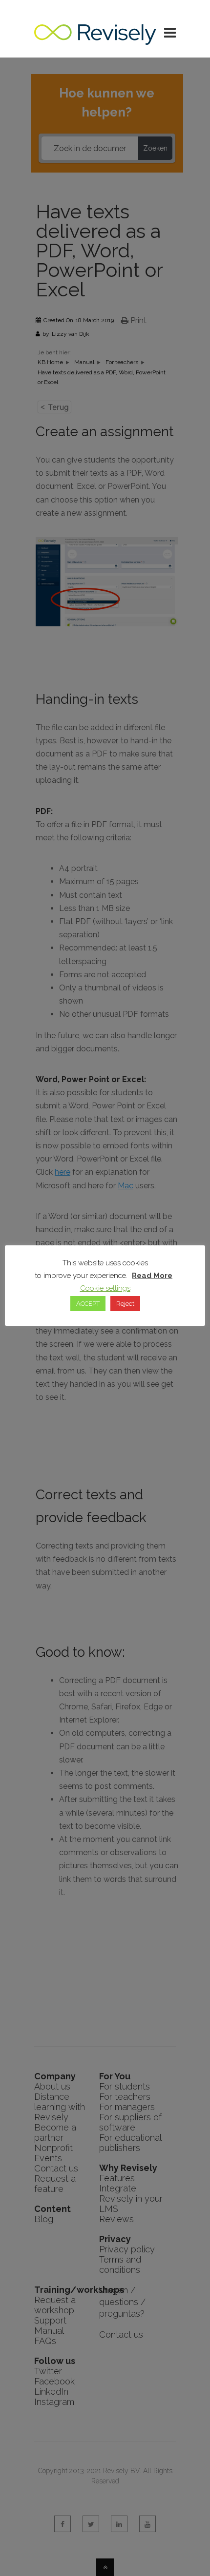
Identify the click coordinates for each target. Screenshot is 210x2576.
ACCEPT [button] (88, 1304)
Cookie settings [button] (105, 1288)
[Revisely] (95, 40)
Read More (152, 1276)
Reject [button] (125, 1304)
